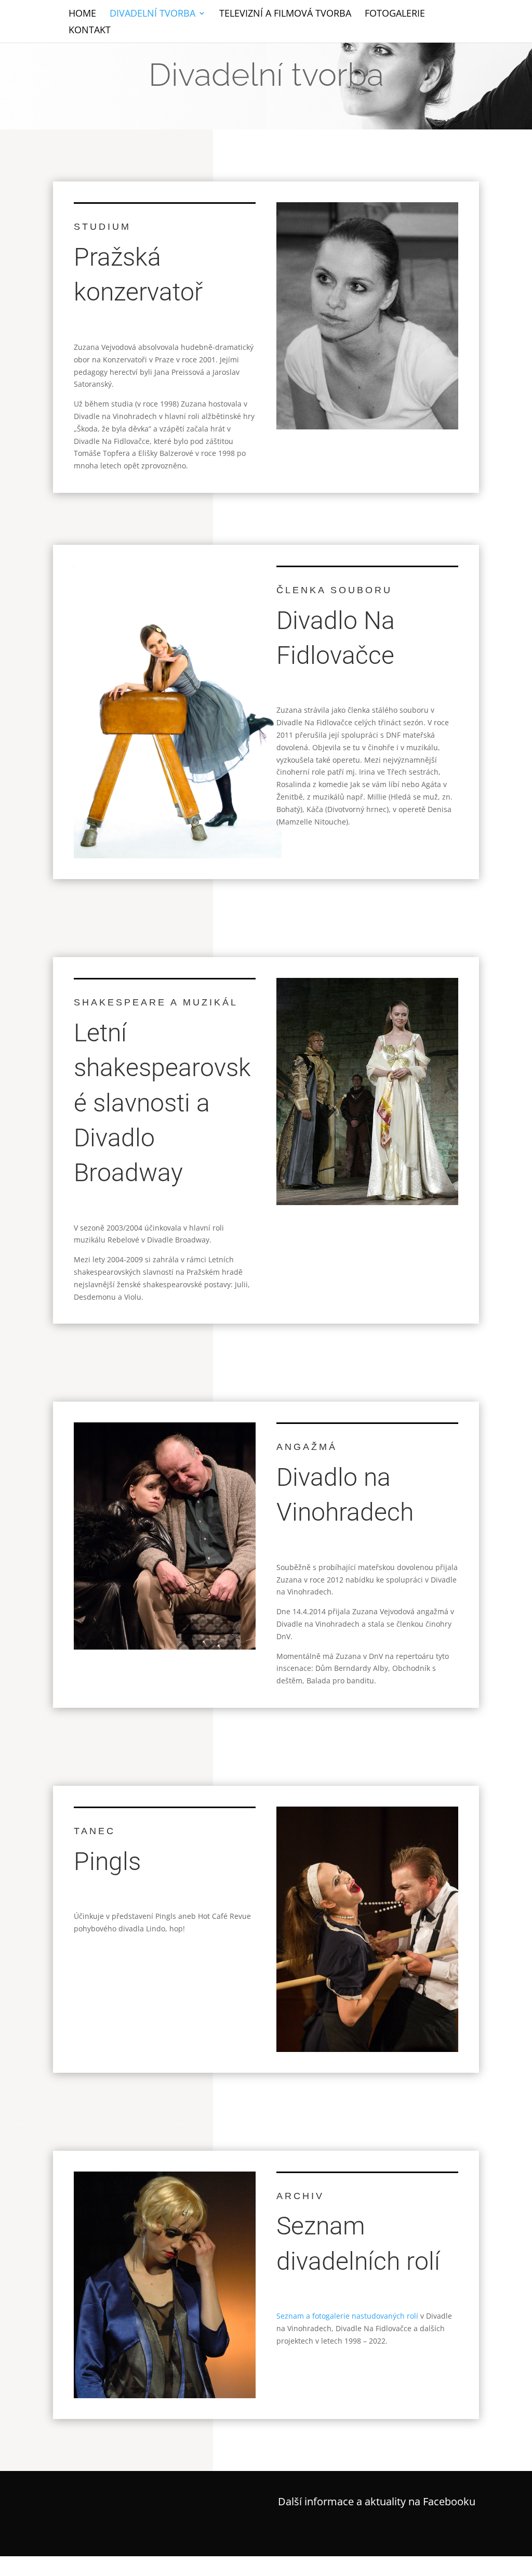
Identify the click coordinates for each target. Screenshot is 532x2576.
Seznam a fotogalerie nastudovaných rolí (347, 2316)
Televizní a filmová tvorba (285, 14)
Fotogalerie (395, 14)
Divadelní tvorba (152, 14)
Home (82, 14)
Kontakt (90, 31)
